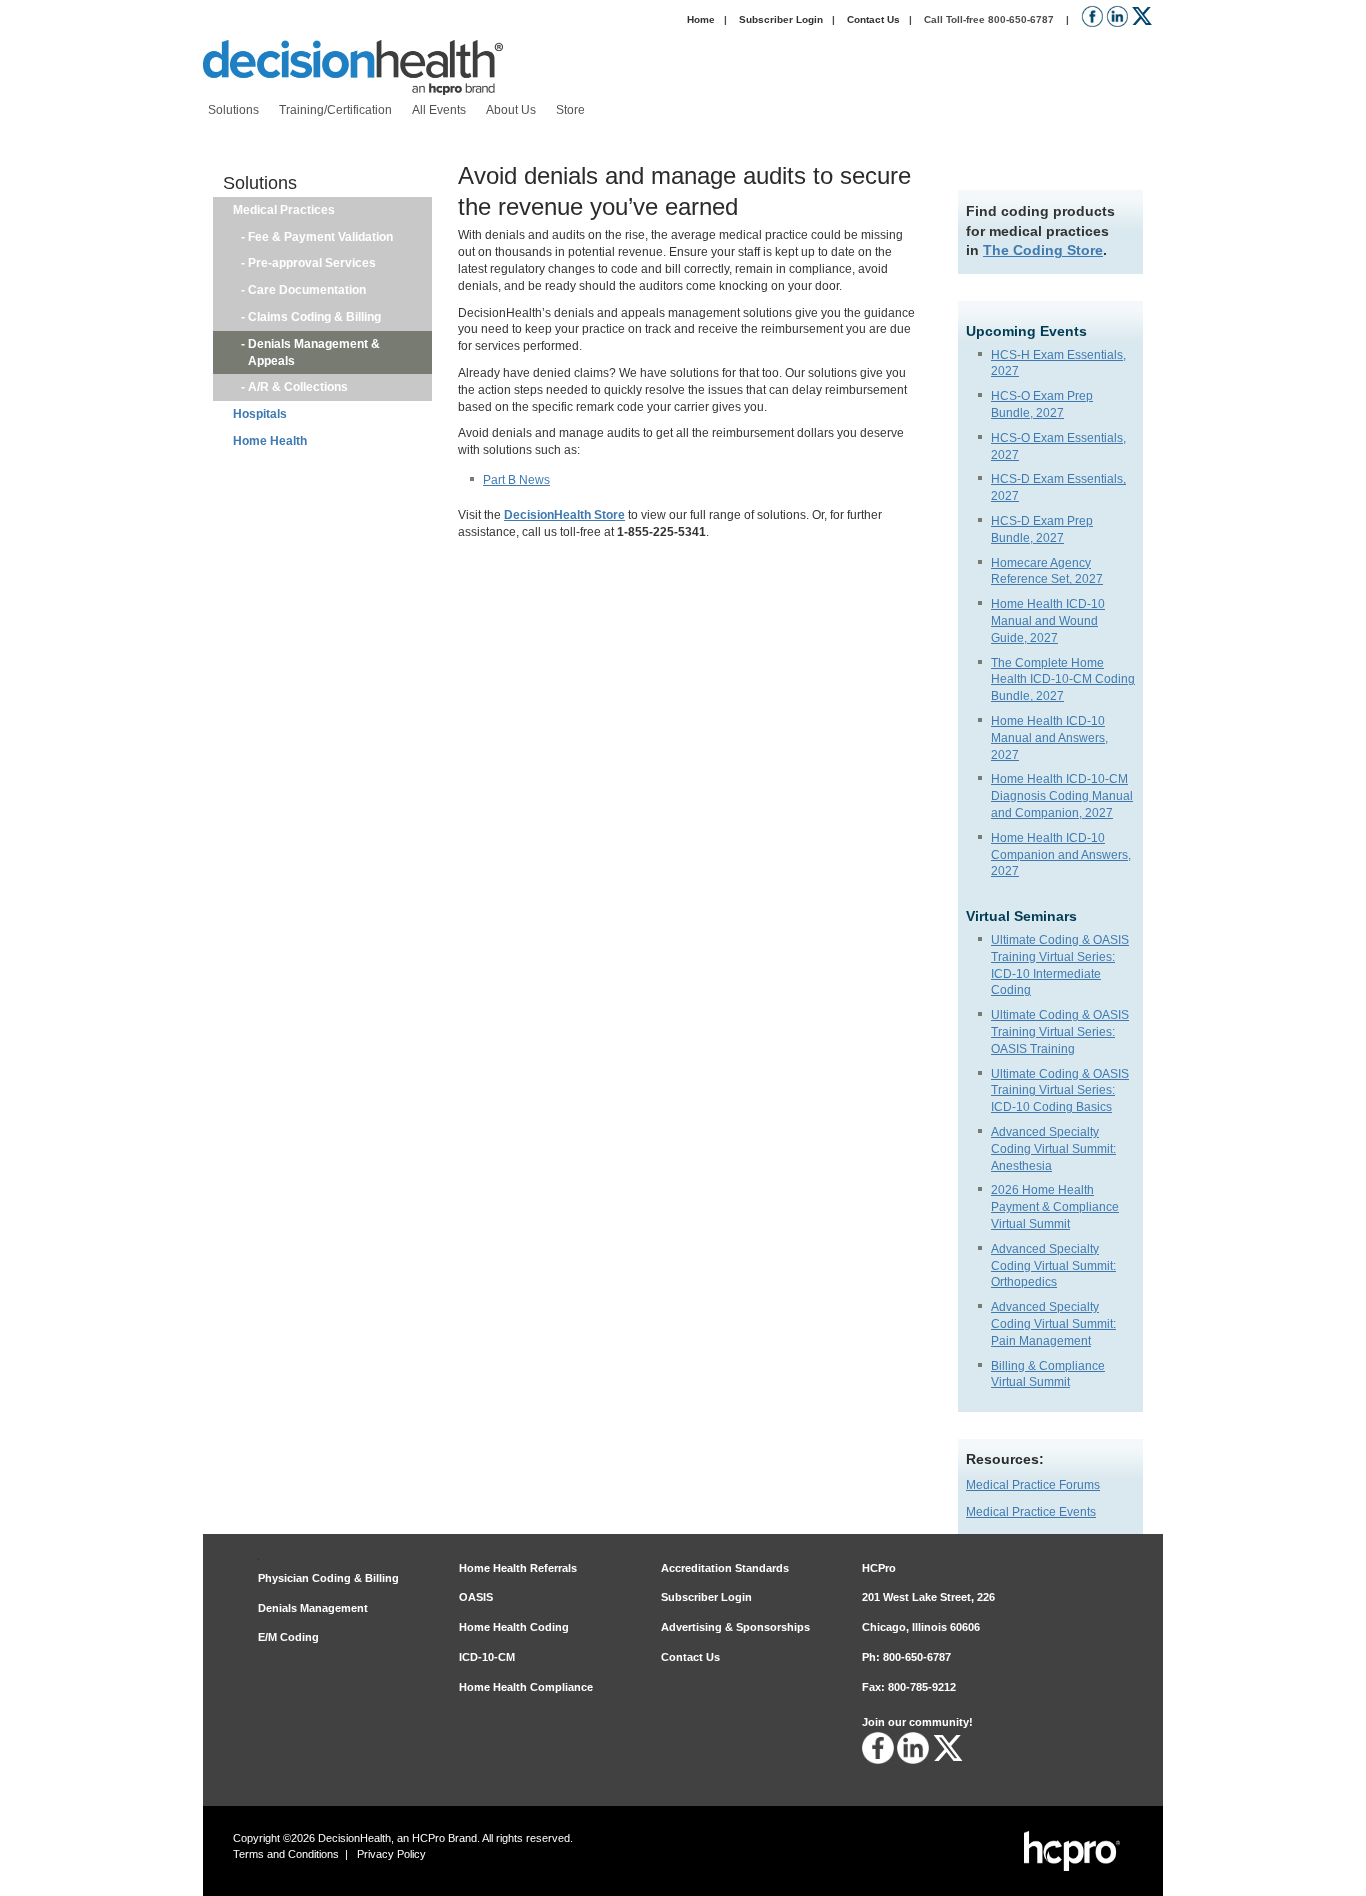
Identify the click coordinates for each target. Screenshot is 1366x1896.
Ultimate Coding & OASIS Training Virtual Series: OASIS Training (1060, 1032)
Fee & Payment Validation (320, 237)
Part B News (516, 480)
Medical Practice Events (1031, 1512)
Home (701, 19)
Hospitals (260, 414)
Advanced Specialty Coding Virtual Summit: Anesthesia (1053, 1149)
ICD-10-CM (487, 1657)
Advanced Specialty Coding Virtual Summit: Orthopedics (1053, 1266)
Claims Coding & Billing (314, 317)
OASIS (476, 1597)
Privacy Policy (391, 1854)
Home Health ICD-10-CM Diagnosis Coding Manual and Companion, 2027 (1062, 796)
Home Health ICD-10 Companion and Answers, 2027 (1061, 855)
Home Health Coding (514, 1627)
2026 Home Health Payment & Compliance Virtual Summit (1055, 1207)
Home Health (270, 441)
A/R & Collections (298, 387)
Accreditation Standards (725, 1568)
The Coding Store (1043, 250)
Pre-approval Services (312, 263)
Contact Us (873, 19)
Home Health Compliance (526, 1687)
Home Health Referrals (518, 1568)
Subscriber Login (781, 19)
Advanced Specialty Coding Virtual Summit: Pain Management (1053, 1324)
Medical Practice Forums (1033, 1485)
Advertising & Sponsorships (735, 1627)
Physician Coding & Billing (328, 1578)
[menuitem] (233, 110)
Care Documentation (307, 290)
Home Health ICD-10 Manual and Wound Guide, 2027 (1048, 621)
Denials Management (313, 1608)
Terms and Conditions (286, 1854)
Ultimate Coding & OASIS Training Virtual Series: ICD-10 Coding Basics (1060, 1091)
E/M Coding (288, 1637)
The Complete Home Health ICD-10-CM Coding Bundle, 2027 (1063, 680)
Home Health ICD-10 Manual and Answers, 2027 (1049, 738)
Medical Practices (284, 210)
